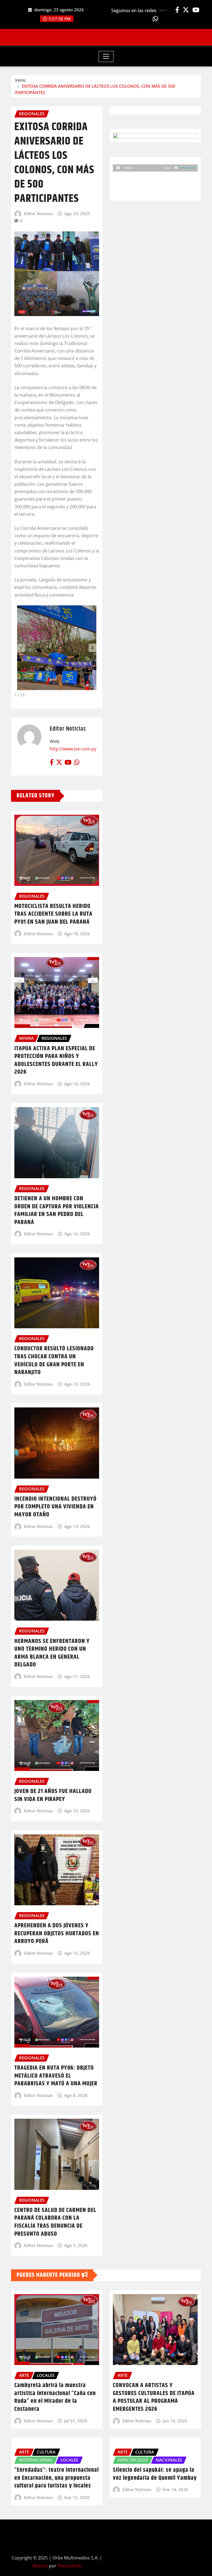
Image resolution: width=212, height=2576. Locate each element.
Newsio (40, 2566)
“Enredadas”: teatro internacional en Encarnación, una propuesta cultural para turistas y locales (57, 2478)
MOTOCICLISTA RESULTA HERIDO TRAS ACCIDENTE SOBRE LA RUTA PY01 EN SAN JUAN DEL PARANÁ (53, 914)
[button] (92, 648)
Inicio (20, 80)
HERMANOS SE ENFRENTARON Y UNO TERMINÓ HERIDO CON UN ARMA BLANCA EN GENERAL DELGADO (52, 1653)
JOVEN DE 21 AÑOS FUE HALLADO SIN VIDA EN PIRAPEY (53, 1795)
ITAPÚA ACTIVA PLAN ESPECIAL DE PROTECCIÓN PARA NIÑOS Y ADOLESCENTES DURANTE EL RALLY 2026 (56, 1060)
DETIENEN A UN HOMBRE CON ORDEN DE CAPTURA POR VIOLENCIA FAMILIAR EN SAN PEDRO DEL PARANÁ (57, 1210)
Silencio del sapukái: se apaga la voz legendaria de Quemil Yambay (155, 2474)
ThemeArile (69, 2566)
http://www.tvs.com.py (73, 749)
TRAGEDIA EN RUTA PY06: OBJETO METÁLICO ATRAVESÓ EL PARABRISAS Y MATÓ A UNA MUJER (56, 2076)
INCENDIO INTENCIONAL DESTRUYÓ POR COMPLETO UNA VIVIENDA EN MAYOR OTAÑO (55, 1507)
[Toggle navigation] (106, 57)
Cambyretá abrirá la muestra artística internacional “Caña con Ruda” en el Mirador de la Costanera (55, 2397)
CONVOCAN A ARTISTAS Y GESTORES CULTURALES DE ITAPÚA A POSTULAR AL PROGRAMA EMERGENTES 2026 (154, 2397)
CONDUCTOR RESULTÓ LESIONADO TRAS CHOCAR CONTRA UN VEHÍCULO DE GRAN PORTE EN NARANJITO (54, 1361)
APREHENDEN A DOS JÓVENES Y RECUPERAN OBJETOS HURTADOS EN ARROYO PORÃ (57, 1934)
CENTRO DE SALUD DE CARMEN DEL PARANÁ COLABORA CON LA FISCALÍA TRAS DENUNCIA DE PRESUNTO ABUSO (55, 2222)
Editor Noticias (38, 213)
